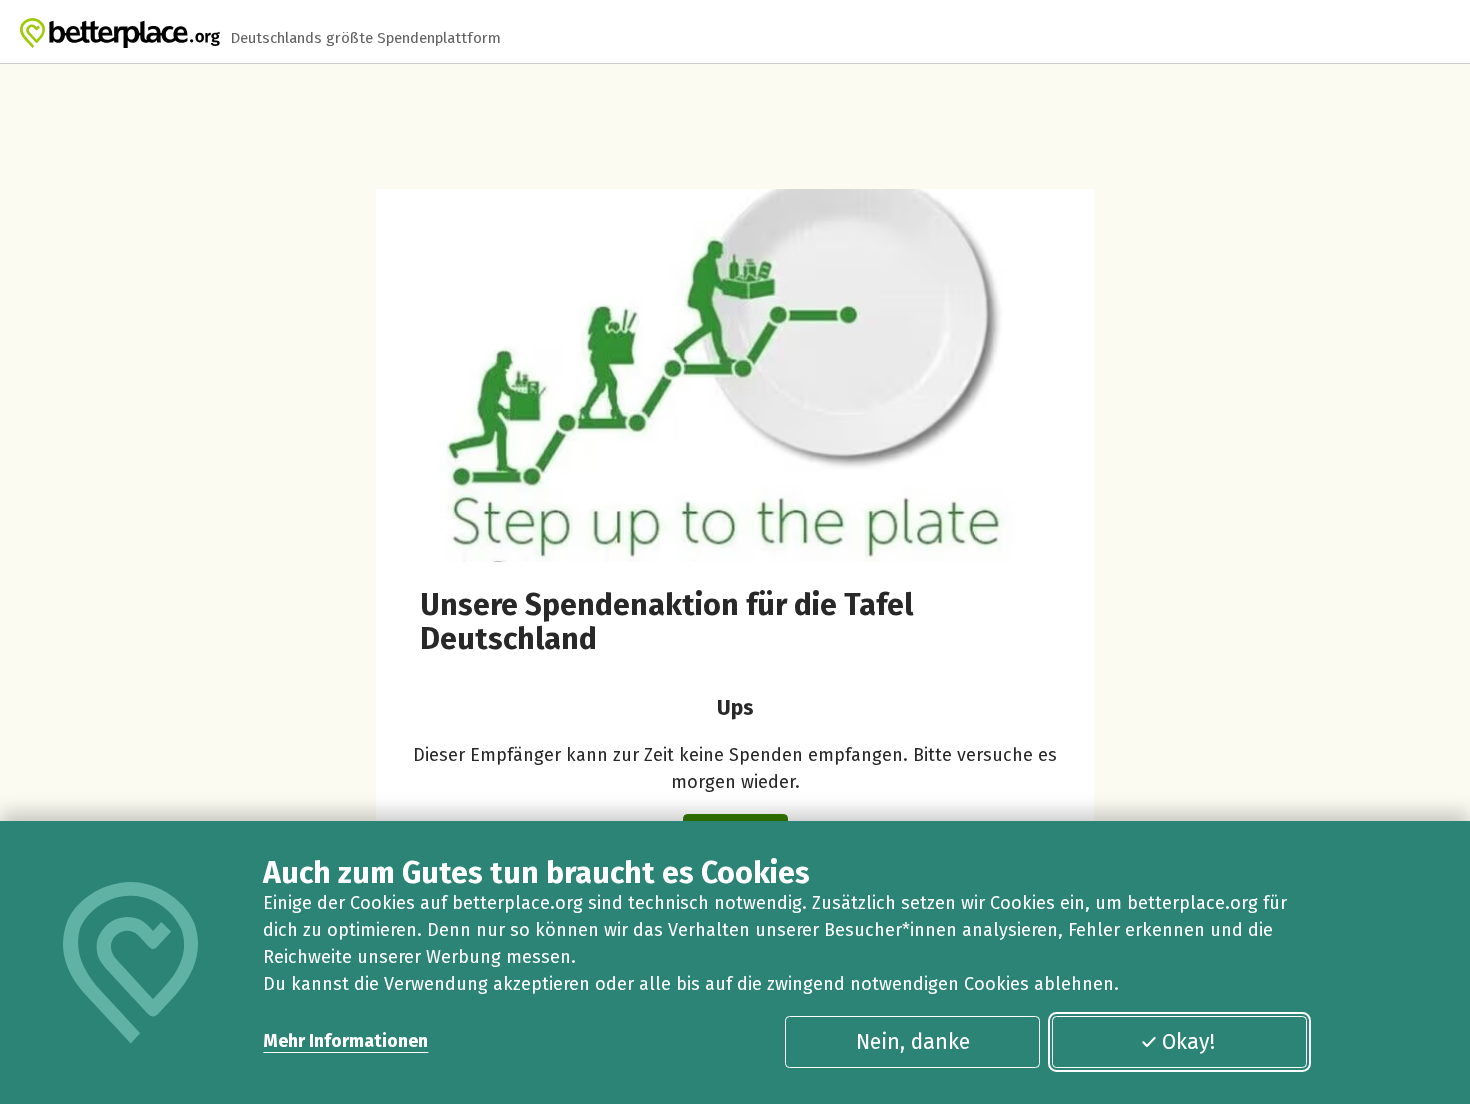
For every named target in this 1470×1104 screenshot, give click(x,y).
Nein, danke (913, 1042)
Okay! (1188, 1042)
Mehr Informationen (345, 1041)
